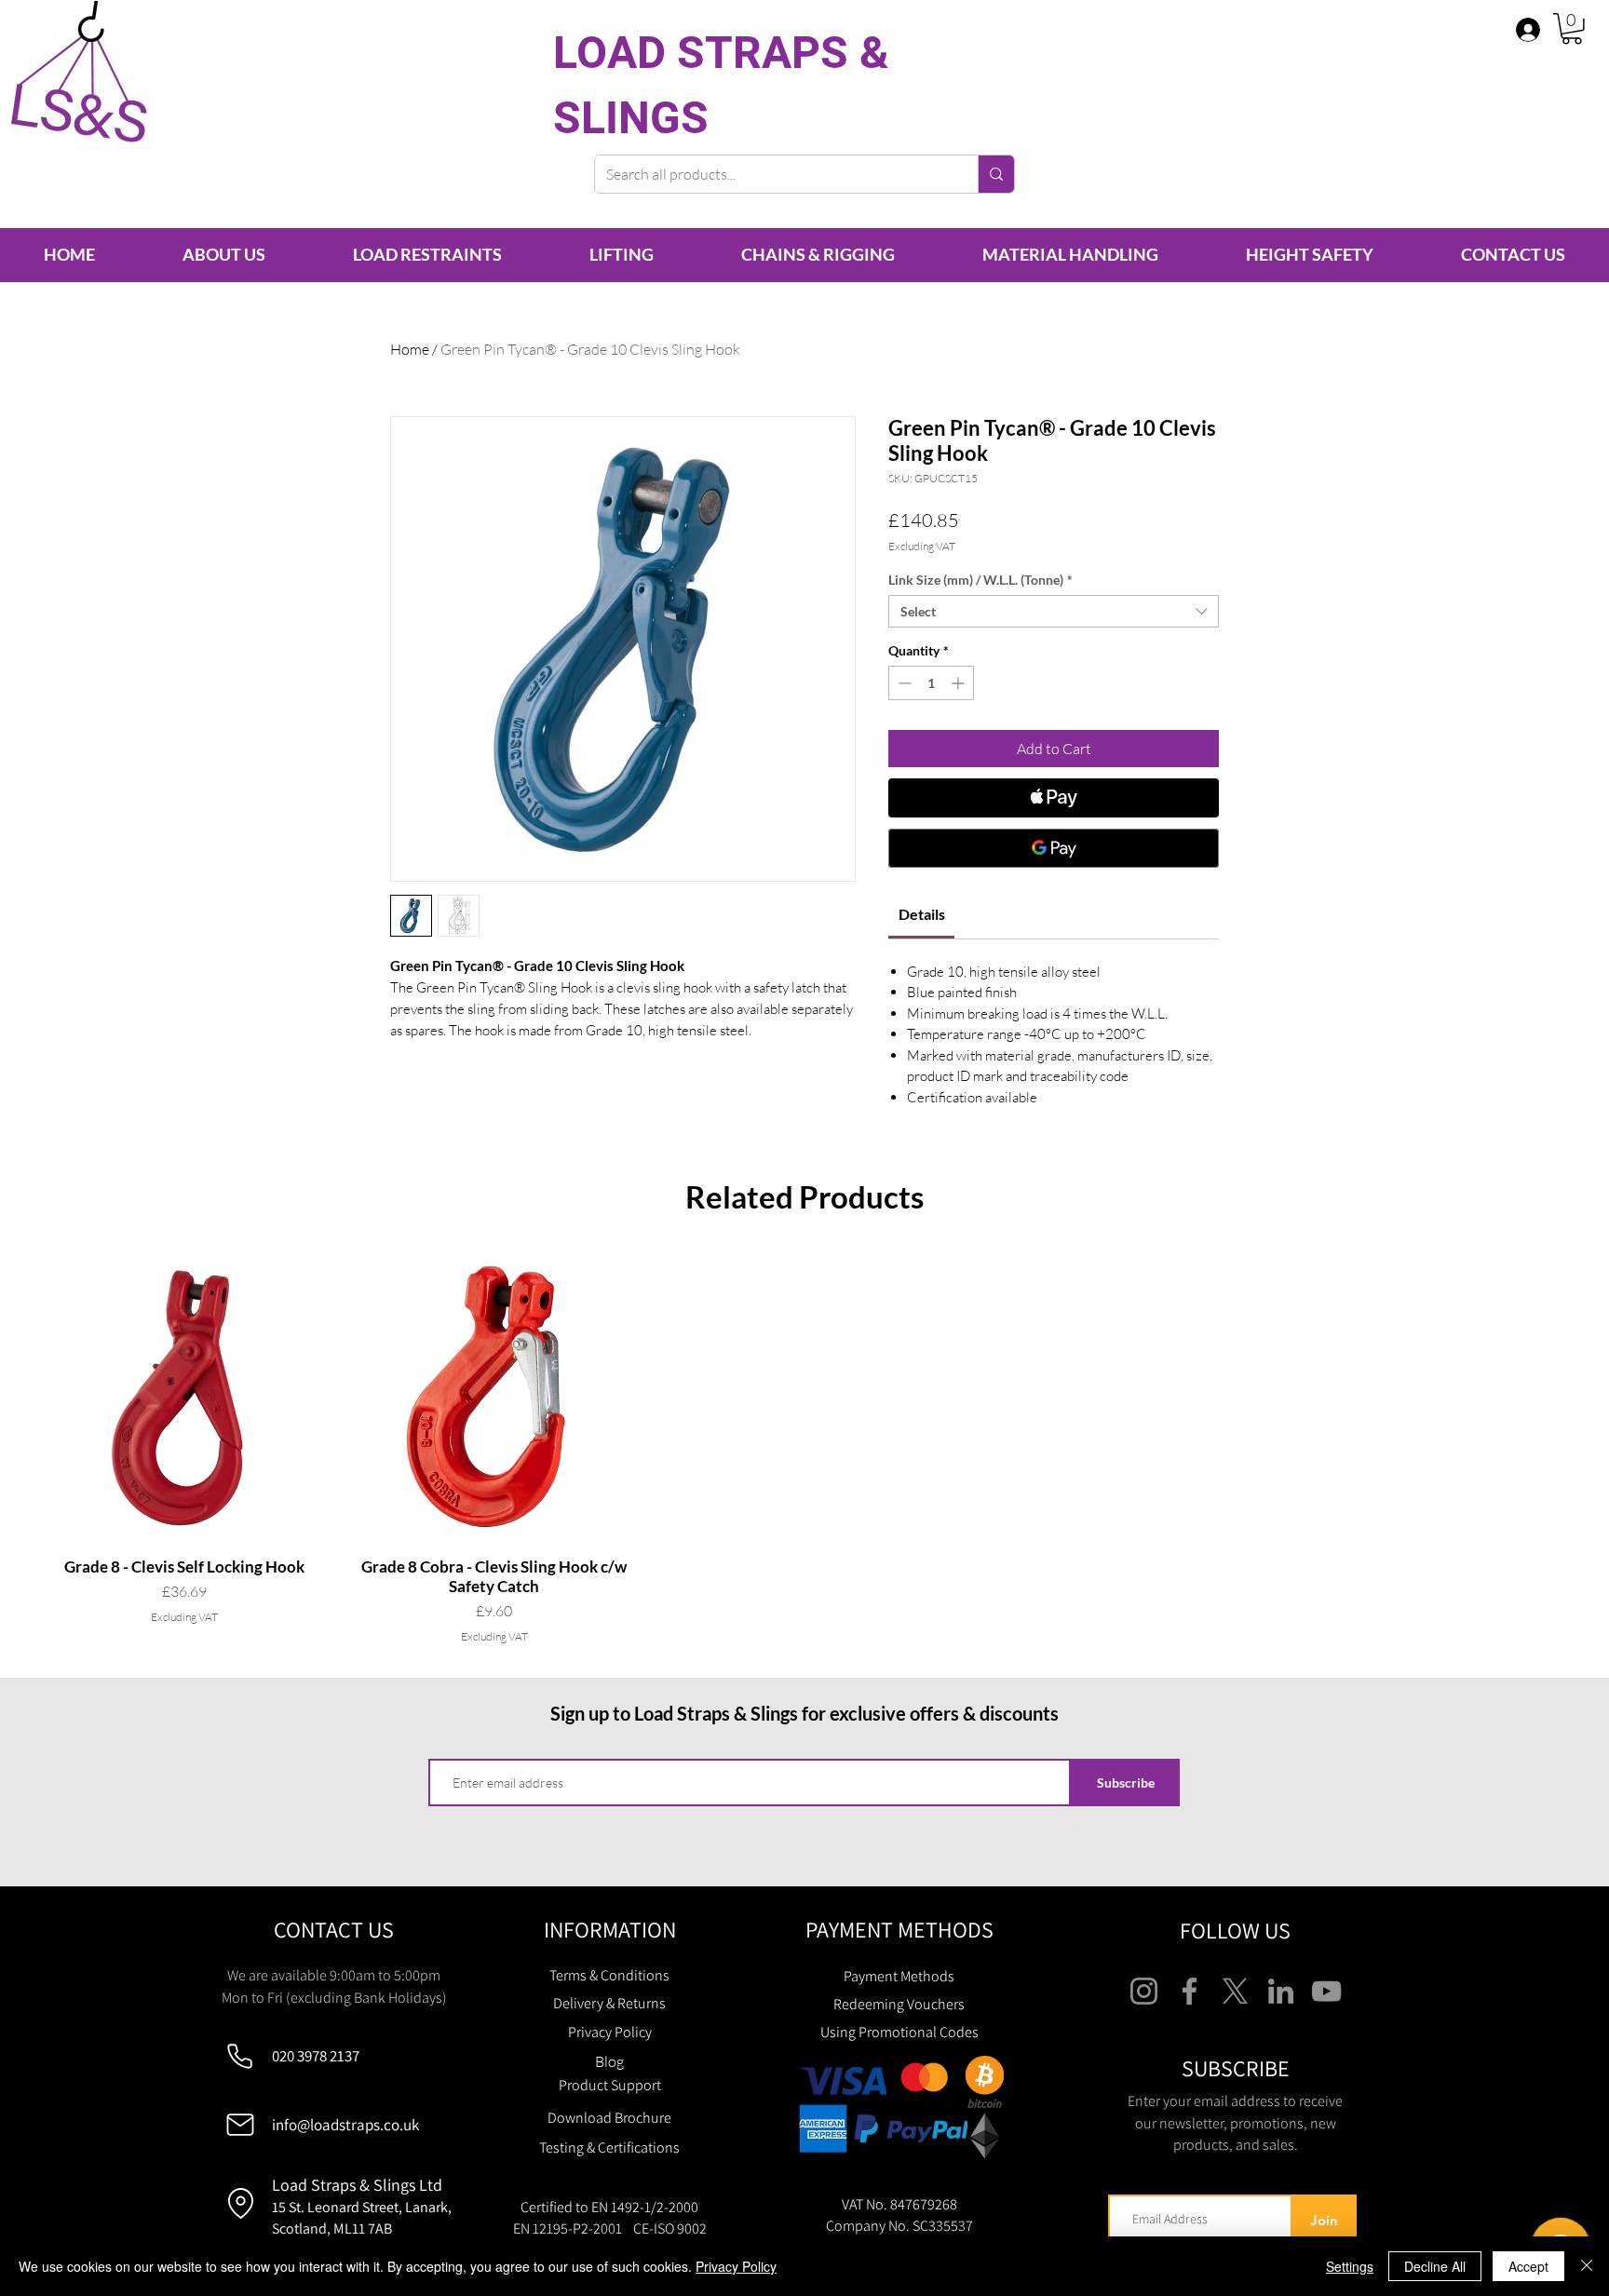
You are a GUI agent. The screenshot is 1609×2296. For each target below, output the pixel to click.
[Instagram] (1144, 1991)
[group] (804, 1448)
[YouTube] (1326, 1991)
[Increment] (960, 683)
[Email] (240, 2125)
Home (410, 349)
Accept (1528, 2266)
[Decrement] (903, 683)
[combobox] (1054, 611)
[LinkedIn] (1281, 1991)
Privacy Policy (736, 2266)
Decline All (1435, 2266)
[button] (1572, 29)
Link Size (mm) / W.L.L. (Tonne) (980, 580)
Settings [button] (1350, 2266)
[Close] (1587, 2266)
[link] (922, 914)
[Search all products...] (996, 174)
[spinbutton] (931, 683)
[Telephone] (240, 2056)
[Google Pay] (1054, 848)
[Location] (240, 2204)
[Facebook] (1190, 1991)
